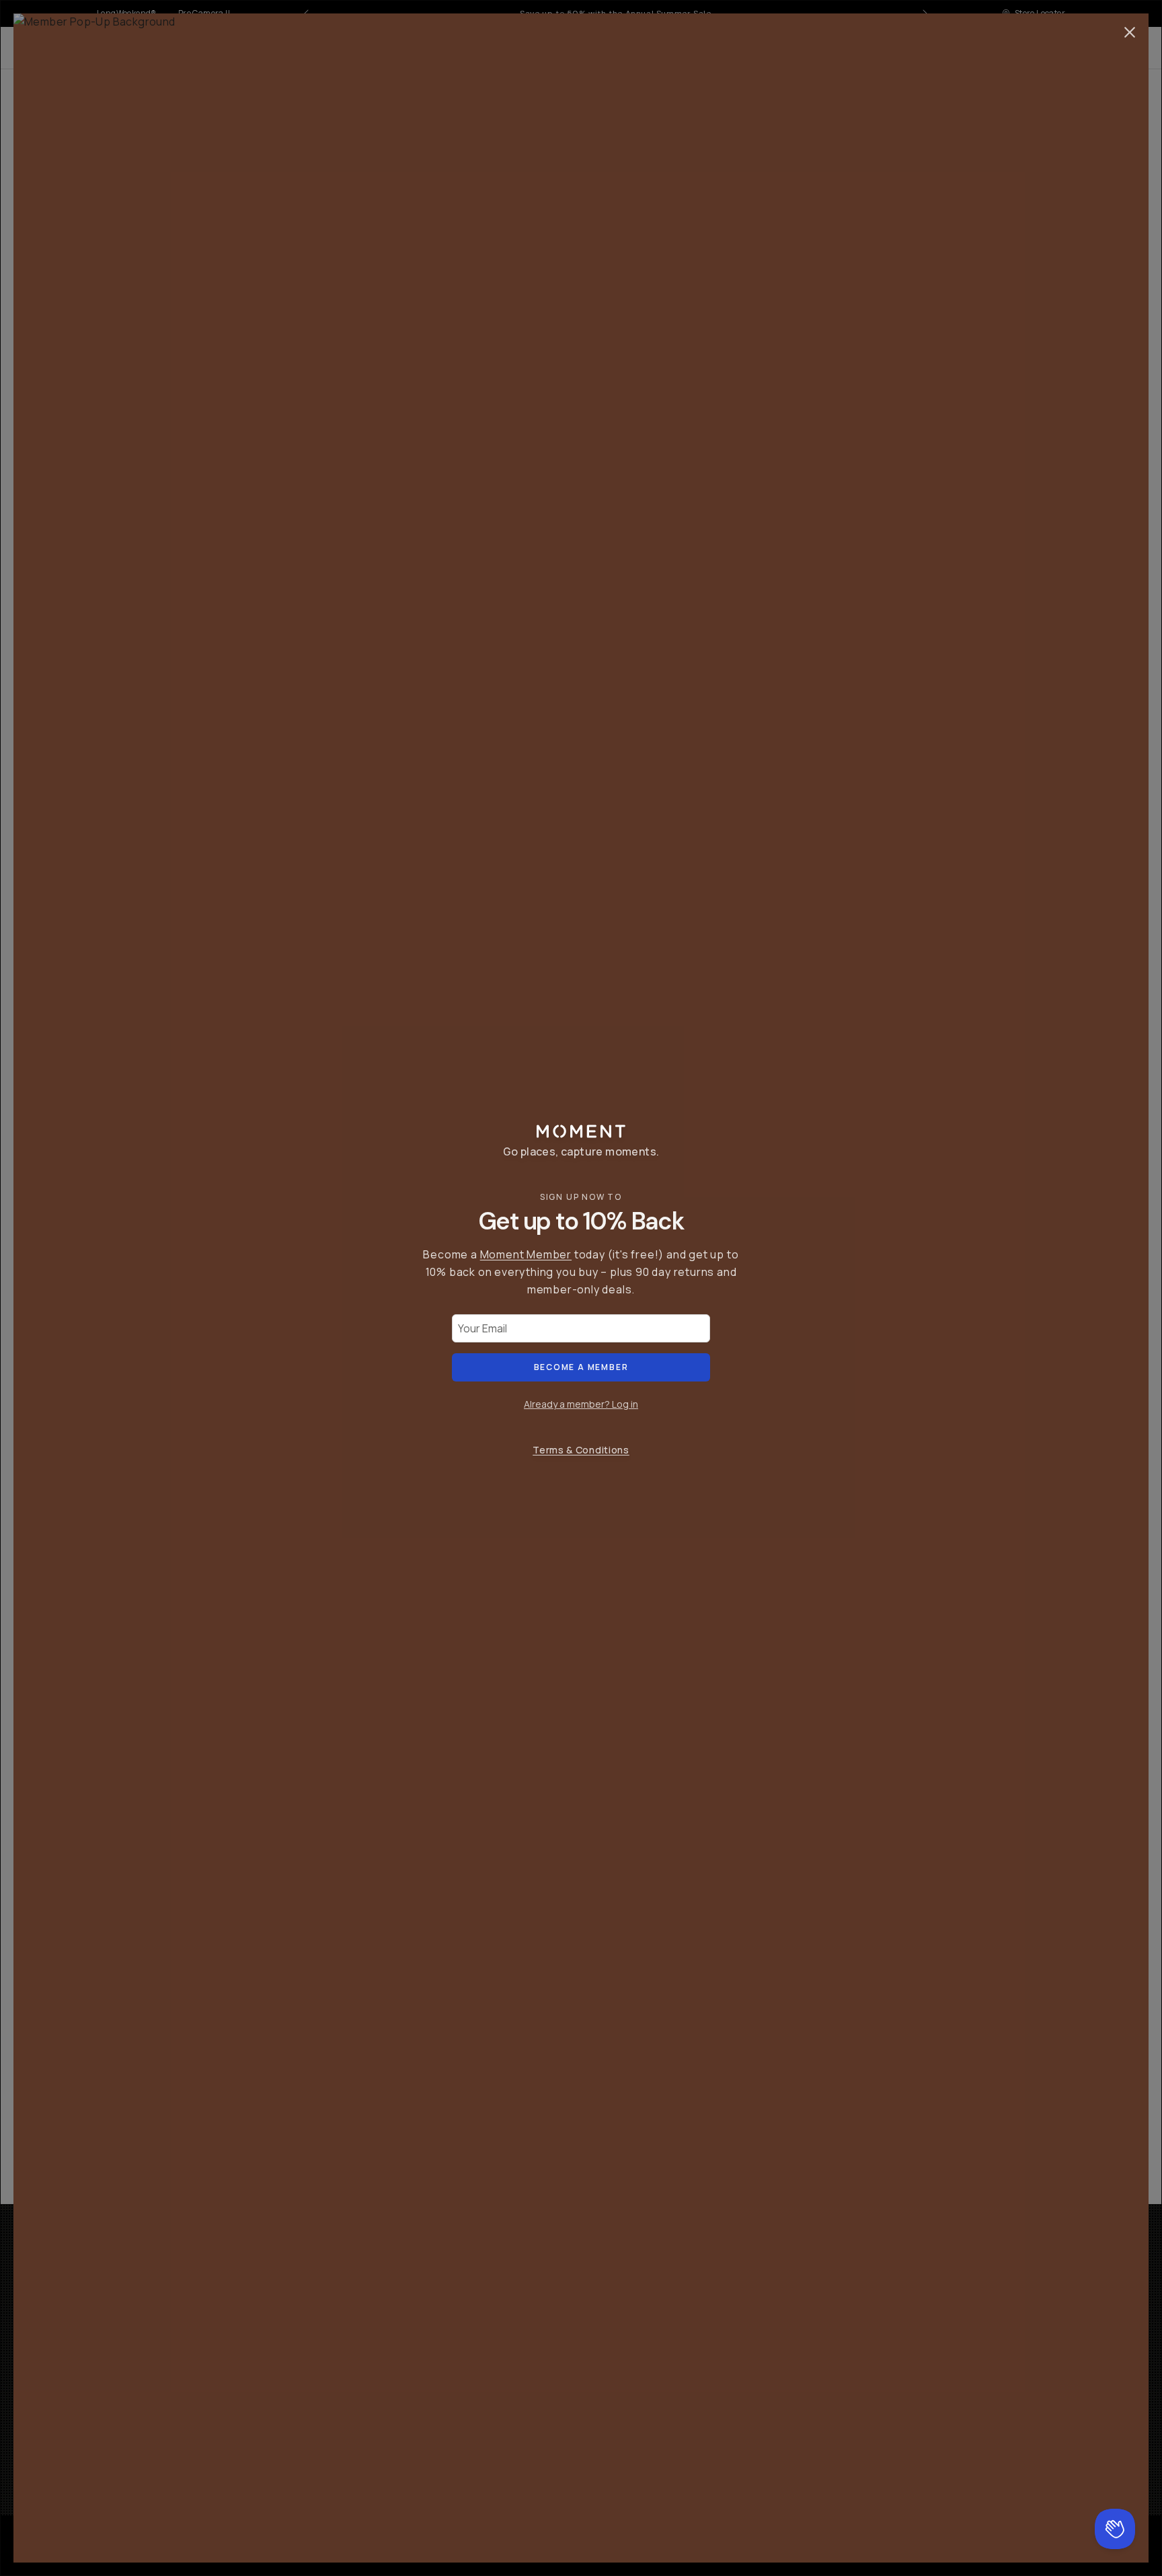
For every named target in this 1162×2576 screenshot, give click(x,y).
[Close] (1130, 32)
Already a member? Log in (581, 1404)
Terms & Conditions (581, 1450)
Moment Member (526, 1254)
